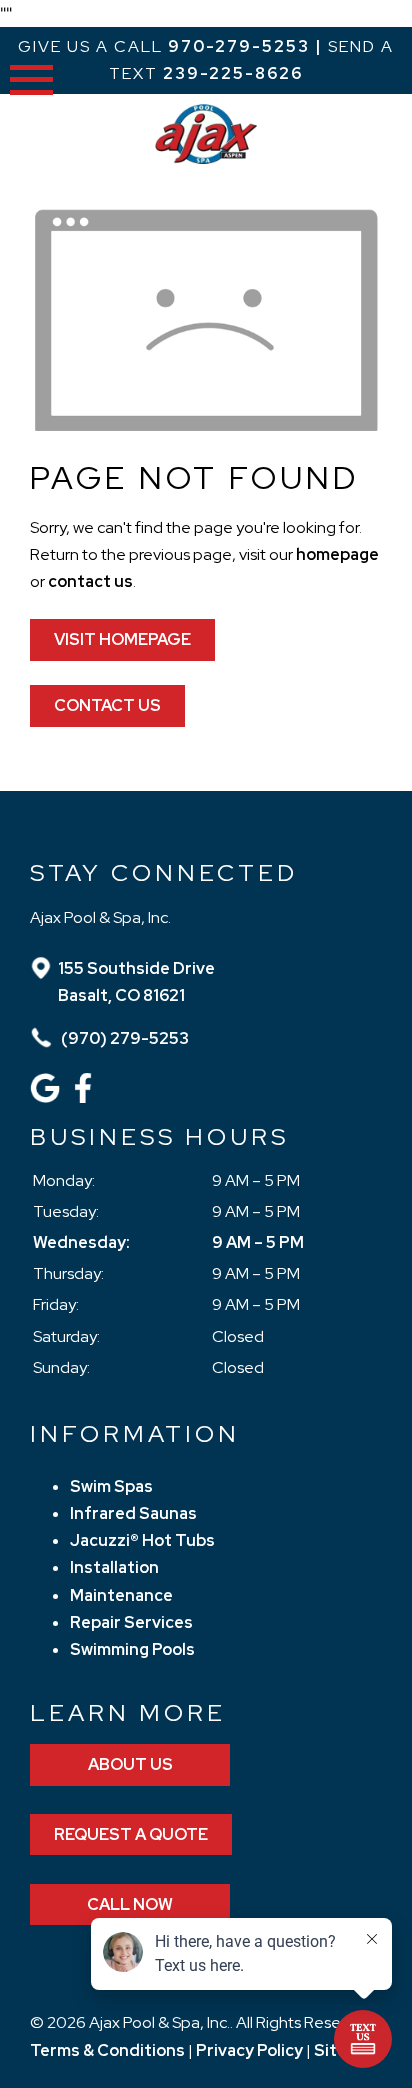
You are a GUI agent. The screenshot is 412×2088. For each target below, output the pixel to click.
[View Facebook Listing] (85, 1097)
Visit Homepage (122, 639)
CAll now (130, 1904)
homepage (337, 554)
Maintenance (121, 1595)
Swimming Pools (132, 1649)
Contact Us (107, 705)
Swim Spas (111, 1486)
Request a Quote (131, 1834)
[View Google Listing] (47, 1097)
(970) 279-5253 (123, 1038)
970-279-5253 (239, 46)
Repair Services (131, 1622)
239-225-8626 (233, 73)
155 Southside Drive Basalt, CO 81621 (136, 982)
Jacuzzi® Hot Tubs (142, 1540)
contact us (90, 581)
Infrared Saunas (133, 1513)
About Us (130, 1764)
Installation (114, 1567)
